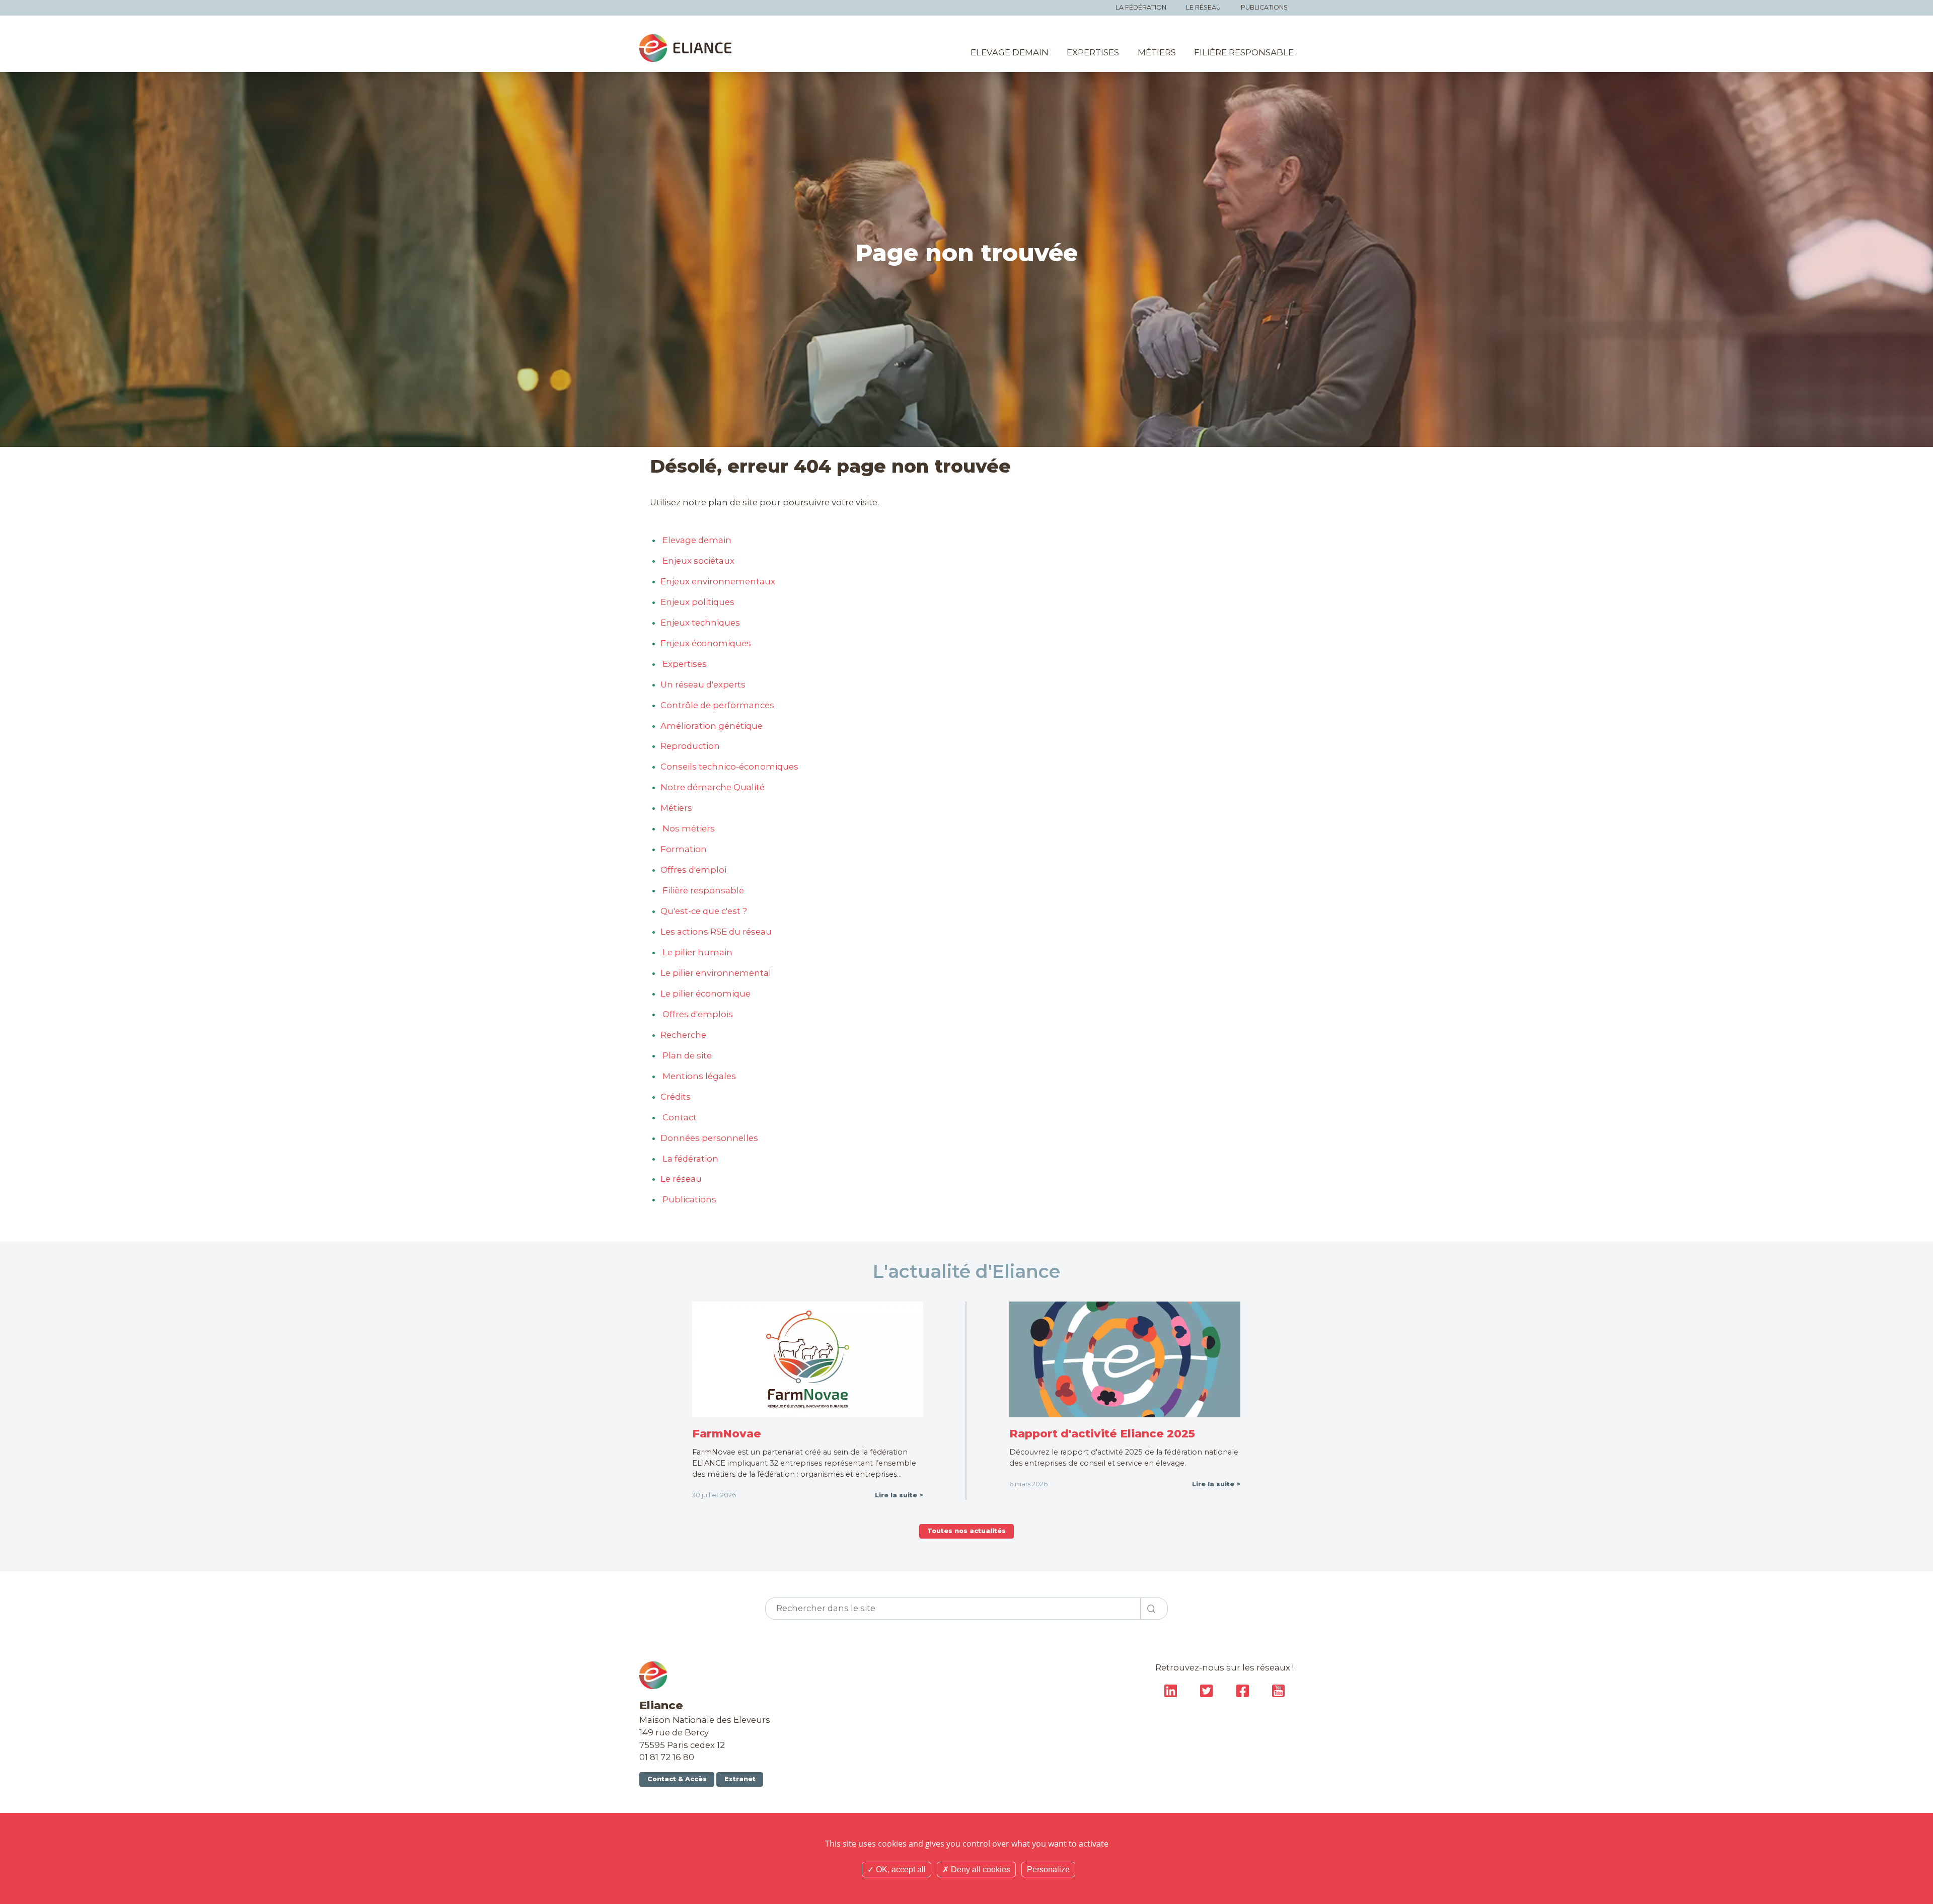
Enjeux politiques (697, 602)
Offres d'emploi (693, 870)
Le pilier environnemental (716, 973)
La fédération (1141, 7)
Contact (679, 1117)
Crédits (676, 1097)
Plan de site (686, 1055)
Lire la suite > (899, 1495)
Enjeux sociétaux (697, 561)
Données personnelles (709, 1138)
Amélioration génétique (712, 726)
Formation (684, 849)
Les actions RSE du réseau (716, 932)
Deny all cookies (980, 1870)
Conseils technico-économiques (729, 767)
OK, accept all (900, 1870)
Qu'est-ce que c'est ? (704, 911)
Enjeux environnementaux (718, 581)
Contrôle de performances (717, 705)
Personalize (1048, 1870)
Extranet (740, 1779)
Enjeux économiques (706, 643)
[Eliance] (685, 48)
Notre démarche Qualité (713, 787)
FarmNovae (727, 1433)
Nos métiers (688, 828)
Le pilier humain (696, 952)
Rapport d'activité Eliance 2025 (1102, 1433)
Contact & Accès (677, 1779)
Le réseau (1203, 7)
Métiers (1157, 52)
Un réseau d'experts (703, 684)
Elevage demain (1010, 52)
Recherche (683, 1035)
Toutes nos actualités (966, 1531)
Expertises (1093, 52)
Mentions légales (698, 1076)
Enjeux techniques (700, 623)
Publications (1264, 7)
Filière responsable (1244, 52)
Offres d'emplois (697, 1014)
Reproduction (690, 746)
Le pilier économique (705, 994)
